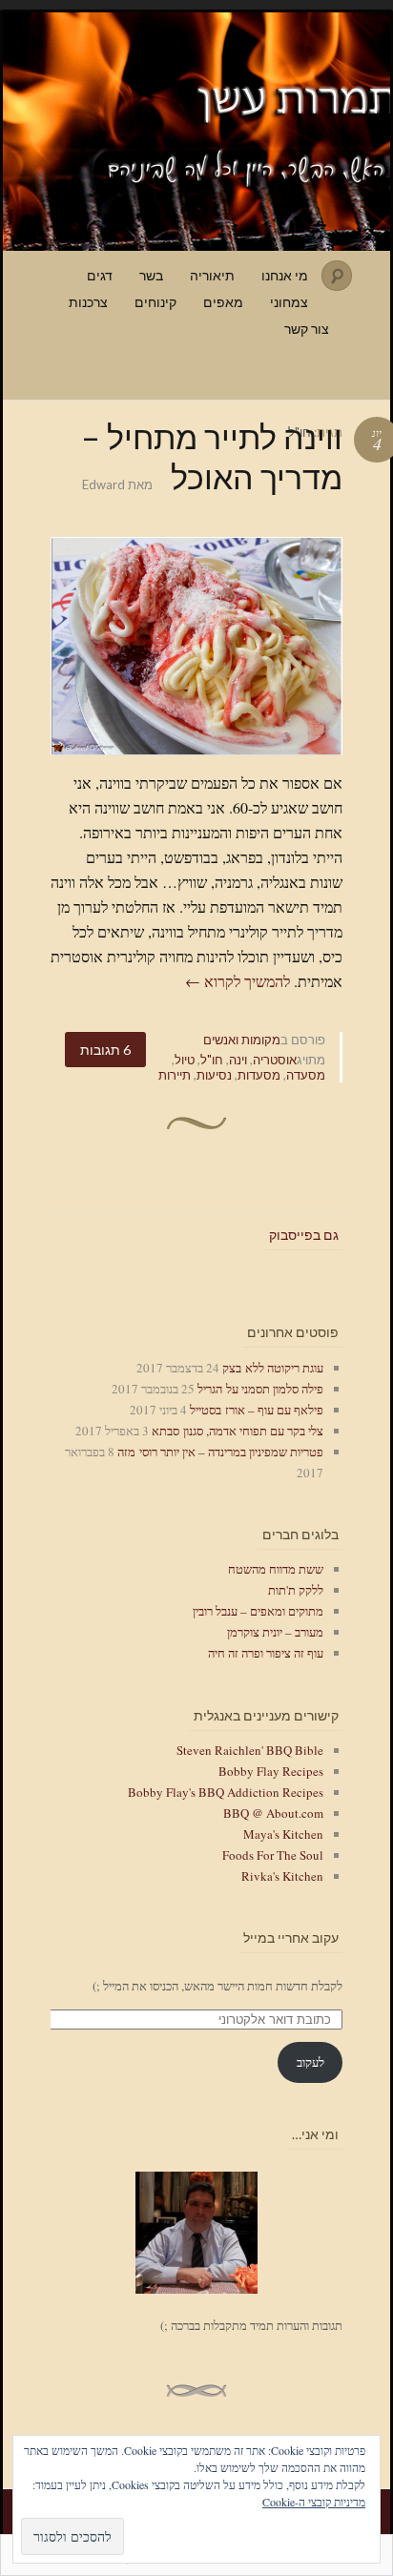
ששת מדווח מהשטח (276, 1569)
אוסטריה (275, 1060)
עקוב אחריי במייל (291, 1937)
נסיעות (214, 1075)
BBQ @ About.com (273, 1813)
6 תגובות (105, 1050)
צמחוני (289, 302)
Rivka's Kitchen (282, 1876)
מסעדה (306, 1075)
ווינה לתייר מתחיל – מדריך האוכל (212, 456)
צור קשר (307, 329)
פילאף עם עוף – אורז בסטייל (257, 1410)
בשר (151, 275)
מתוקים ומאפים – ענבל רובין (258, 1611)
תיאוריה (212, 275)
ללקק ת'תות (296, 1590)
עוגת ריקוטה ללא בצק (273, 1368)
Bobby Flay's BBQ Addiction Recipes (226, 1792)
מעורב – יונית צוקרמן (275, 1632)
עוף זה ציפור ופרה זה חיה (266, 1653)
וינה (238, 1060)
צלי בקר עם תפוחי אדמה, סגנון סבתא (238, 1431)
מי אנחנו (285, 275)
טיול (185, 1060)
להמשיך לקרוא (238, 981)
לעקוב (310, 2062)
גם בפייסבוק (304, 1235)
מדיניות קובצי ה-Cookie (314, 2502)
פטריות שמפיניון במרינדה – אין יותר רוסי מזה (220, 1452)
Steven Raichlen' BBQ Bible (250, 1750)
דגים (100, 275)
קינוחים (155, 302)
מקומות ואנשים (242, 1040)
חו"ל (212, 1060)
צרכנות (88, 302)
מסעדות (259, 1075)
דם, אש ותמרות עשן (196, 132)
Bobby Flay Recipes (271, 1771)
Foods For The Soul (273, 1855)
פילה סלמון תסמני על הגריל (260, 1389)
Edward (103, 484)
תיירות (175, 1075)
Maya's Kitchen (283, 1834)
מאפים (223, 302)
